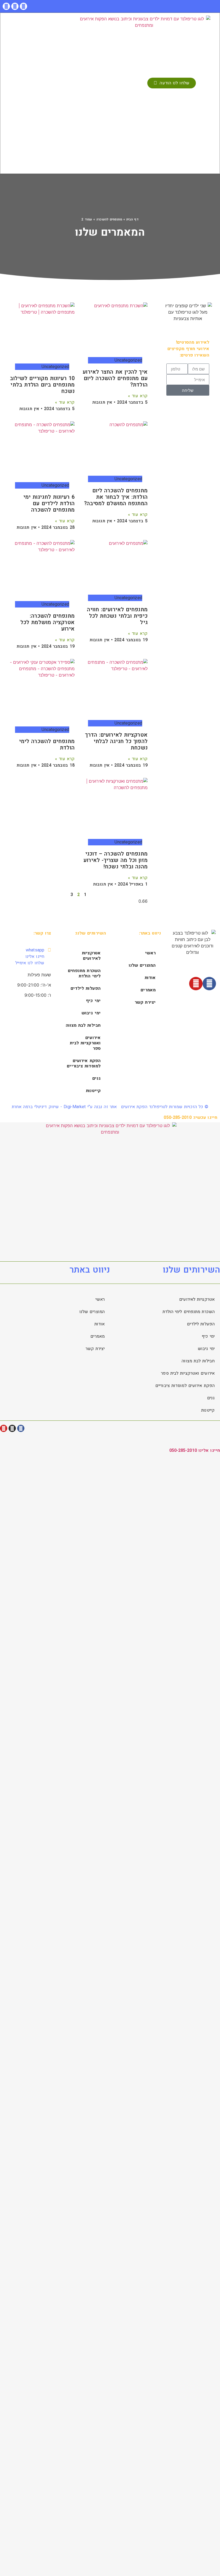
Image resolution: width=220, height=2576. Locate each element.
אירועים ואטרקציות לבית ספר (85, 1043)
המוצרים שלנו (142, 965)
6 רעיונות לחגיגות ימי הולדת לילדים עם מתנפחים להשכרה (49, 503)
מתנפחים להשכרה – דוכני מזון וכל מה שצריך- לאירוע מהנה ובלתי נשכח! (115, 860)
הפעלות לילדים (86, 988)
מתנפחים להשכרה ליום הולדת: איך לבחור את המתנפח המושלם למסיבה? (116, 497)
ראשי (150, 953)
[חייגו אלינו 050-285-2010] (213, 1439)
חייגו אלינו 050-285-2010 (195, 1450)
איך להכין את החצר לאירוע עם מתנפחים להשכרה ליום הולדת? (115, 378)
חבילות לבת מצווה (83, 1025)
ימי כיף (93, 1001)
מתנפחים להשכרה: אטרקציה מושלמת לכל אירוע (47, 622)
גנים (96, 1078)
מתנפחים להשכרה (109, 219)
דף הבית (133, 219)
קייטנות (93, 1091)
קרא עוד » (138, 396)
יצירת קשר (145, 1002)
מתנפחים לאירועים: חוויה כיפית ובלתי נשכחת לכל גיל (117, 616)
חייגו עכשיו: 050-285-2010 (190, 1118)
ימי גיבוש (91, 1013)
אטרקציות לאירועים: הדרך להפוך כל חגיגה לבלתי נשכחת (116, 741)
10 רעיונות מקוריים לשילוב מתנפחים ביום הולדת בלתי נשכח (42, 385)
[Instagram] (15, 6)
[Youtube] (6, 6)
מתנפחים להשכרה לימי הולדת (47, 745)
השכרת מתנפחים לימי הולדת (84, 973)
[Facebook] (23, 6)
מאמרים (148, 990)
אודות (150, 978)
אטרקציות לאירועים (91, 956)
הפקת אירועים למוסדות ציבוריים (84, 1063)
